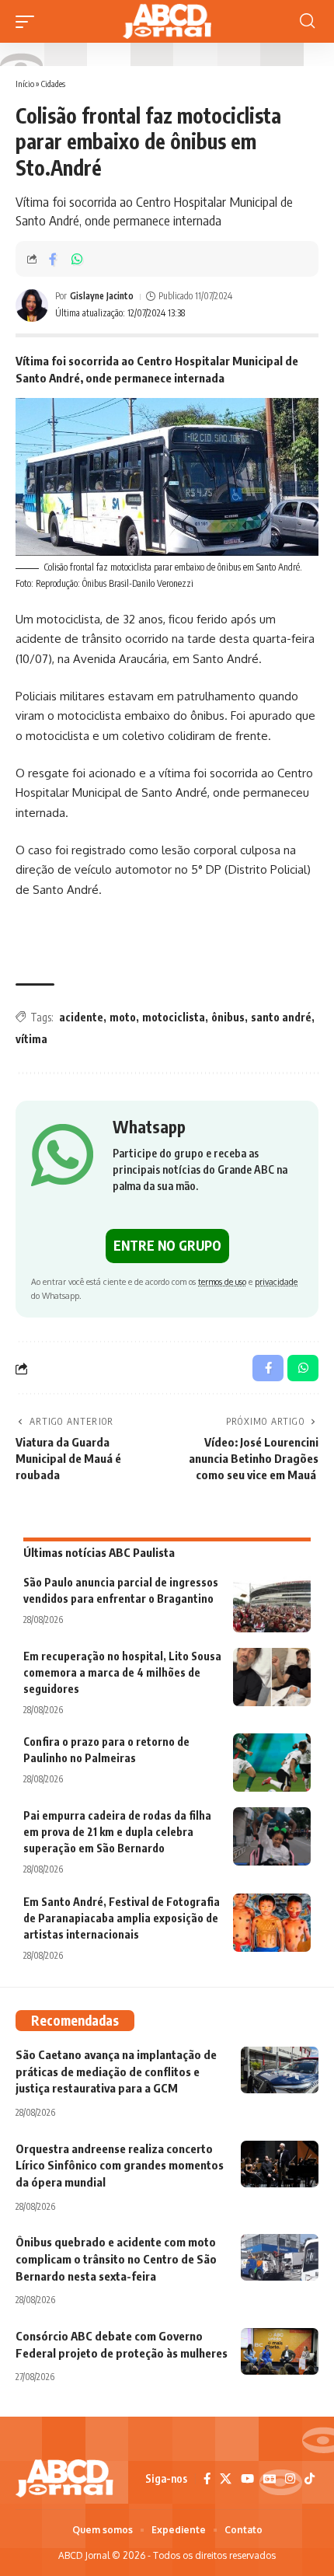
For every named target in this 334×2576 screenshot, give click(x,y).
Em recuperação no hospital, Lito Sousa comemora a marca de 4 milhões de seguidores (122, 1672)
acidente (81, 1017)
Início (25, 84)
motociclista (174, 1017)
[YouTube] (247, 2479)
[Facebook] (207, 2479)
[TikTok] (310, 2479)
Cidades (53, 84)
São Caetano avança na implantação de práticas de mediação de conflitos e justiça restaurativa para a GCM (116, 2072)
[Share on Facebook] (53, 259)
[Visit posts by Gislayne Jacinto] (32, 305)
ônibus (228, 1017)
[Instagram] (290, 2479)
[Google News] (270, 2479)
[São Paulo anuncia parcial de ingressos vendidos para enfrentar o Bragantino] (272, 1603)
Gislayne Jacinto (102, 296)
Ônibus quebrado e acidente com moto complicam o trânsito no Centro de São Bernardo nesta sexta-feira (116, 2259)
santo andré (281, 1017)
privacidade (276, 1281)
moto (123, 1017)
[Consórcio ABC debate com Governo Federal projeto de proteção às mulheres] (280, 2351)
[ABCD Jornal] (167, 21)
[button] (29, 22)
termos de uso (222, 1281)
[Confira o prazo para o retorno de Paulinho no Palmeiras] (272, 1763)
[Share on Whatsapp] (77, 259)
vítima (31, 1039)
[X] (226, 2479)
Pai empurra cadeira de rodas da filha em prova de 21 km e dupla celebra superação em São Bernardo (117, 1832)
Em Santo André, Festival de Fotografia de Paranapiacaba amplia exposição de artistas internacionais (122, 1918)
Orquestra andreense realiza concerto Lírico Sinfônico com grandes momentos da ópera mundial (120, 2166)
